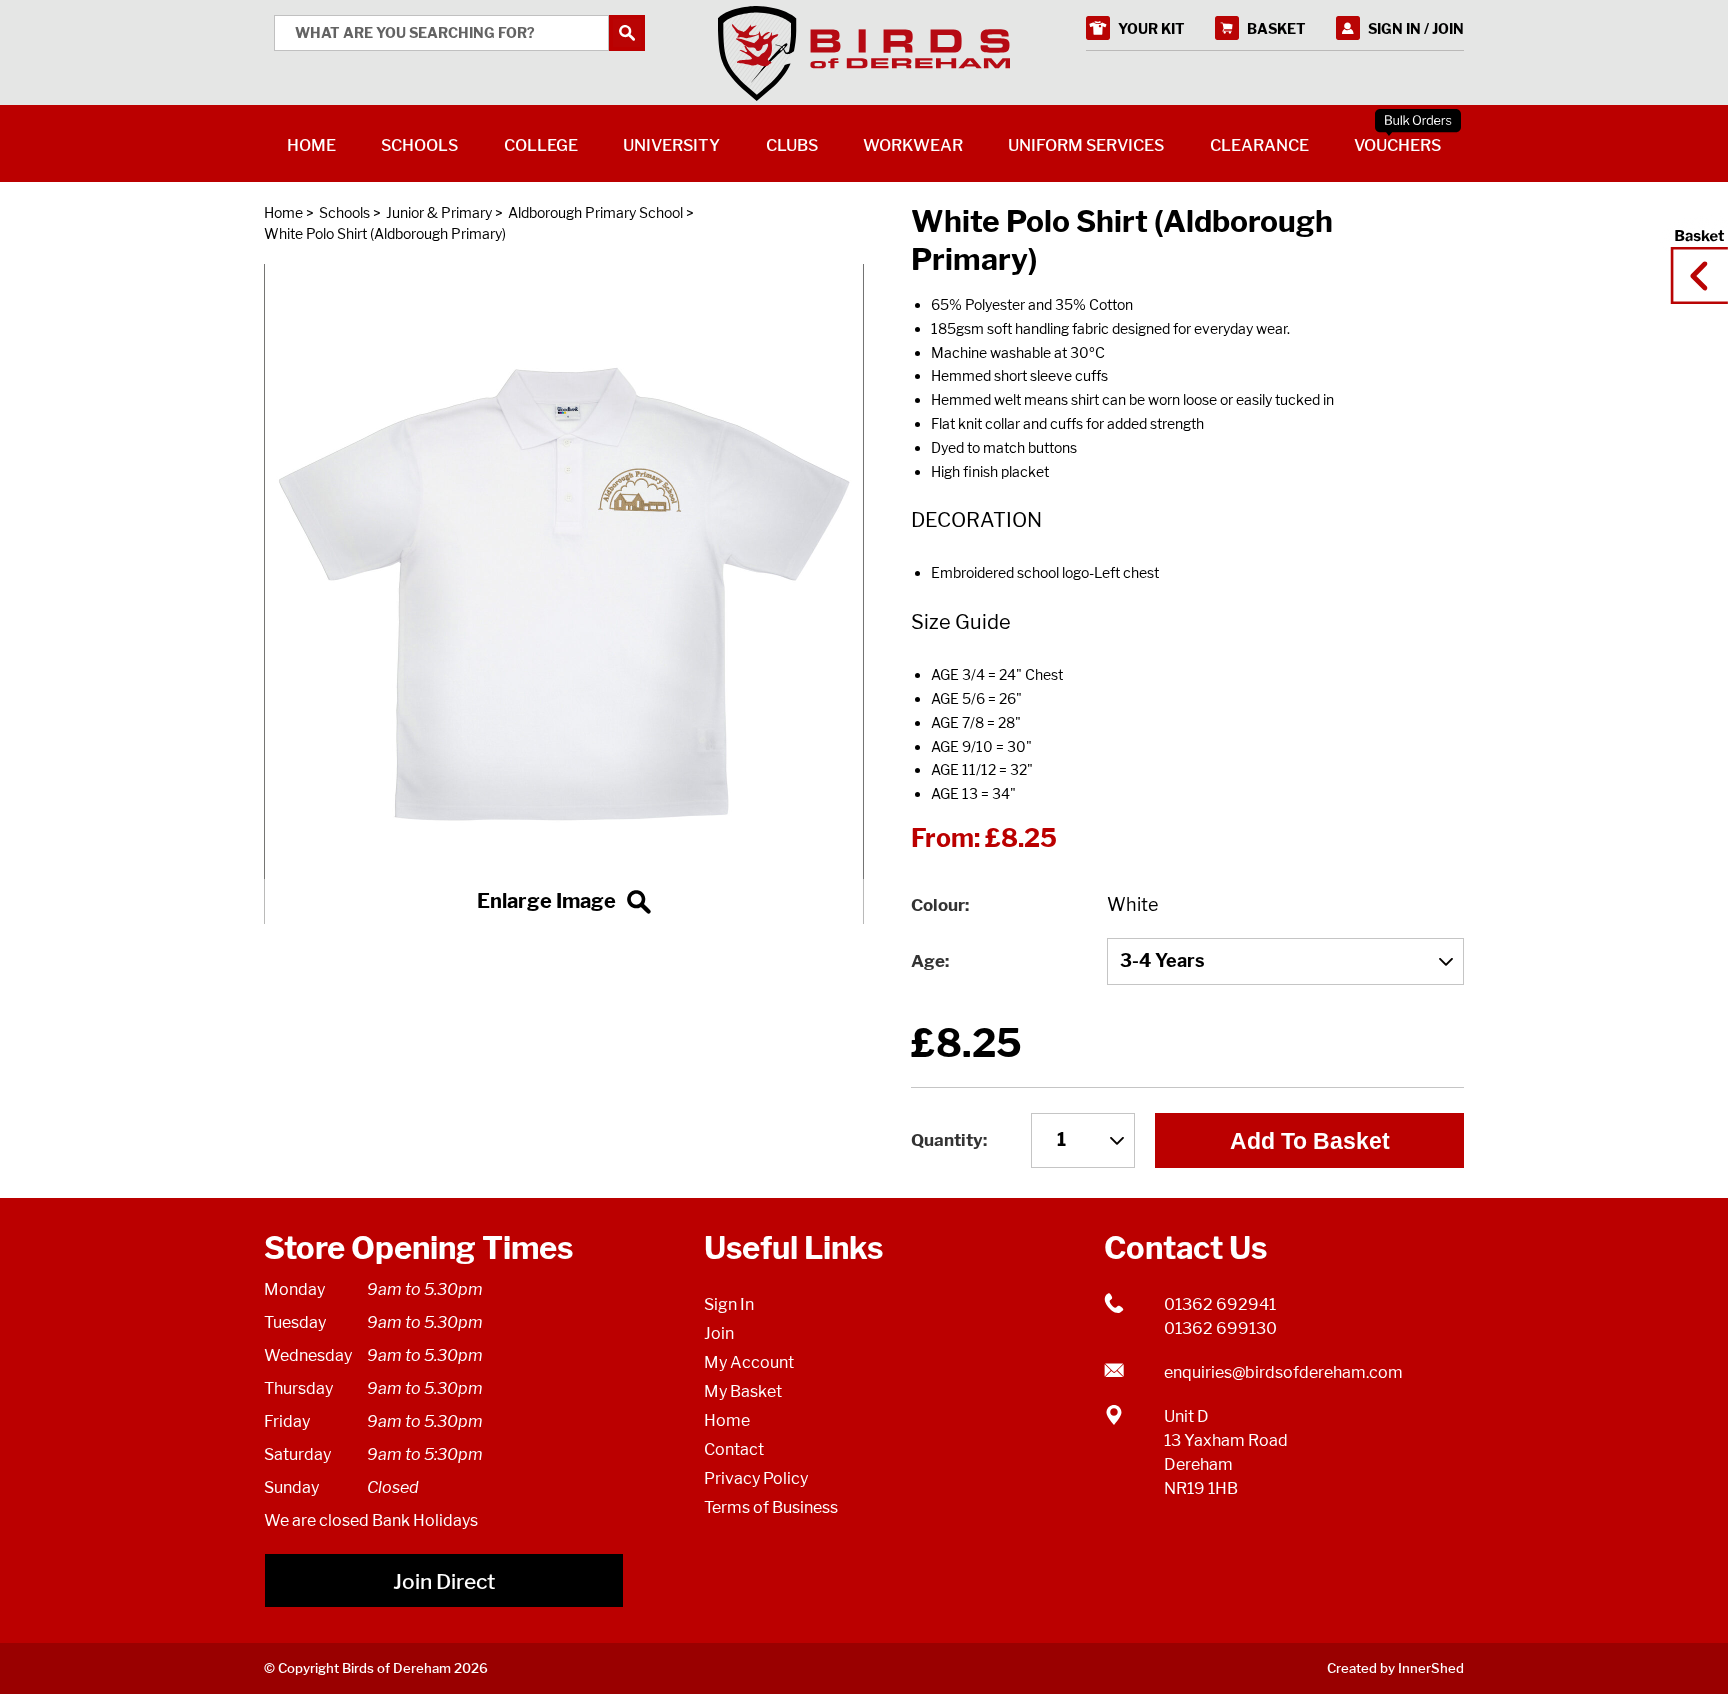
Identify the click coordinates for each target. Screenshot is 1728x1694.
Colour (938, 905)
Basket (1693, 257)
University (671, 145)
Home (283, 212)
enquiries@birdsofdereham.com (1283, 1372)
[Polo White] (564, 594)
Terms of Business (771, 1507)
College (541, 145)
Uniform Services (1086, 145)
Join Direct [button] (444, 1581)
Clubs (792, 145)
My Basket (743, 1391)
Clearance (1259, 145)
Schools (344, 212)
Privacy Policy (756, 1478)
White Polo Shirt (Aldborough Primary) (385, 233)
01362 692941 (1220, 1304)
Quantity (947, 1140)
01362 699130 (1220, 1328)
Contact (734, 1449)
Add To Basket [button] (1310, 1141)
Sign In (729, 1304)
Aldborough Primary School (595, 212)
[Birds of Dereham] (864, 54)
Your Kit (1151, 28)
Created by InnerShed (1395, 1668)
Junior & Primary (439, 212)
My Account (749, 1362)
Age (928, 961)
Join (719, 1333)
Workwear (913, 145)
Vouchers (1397, 145)
